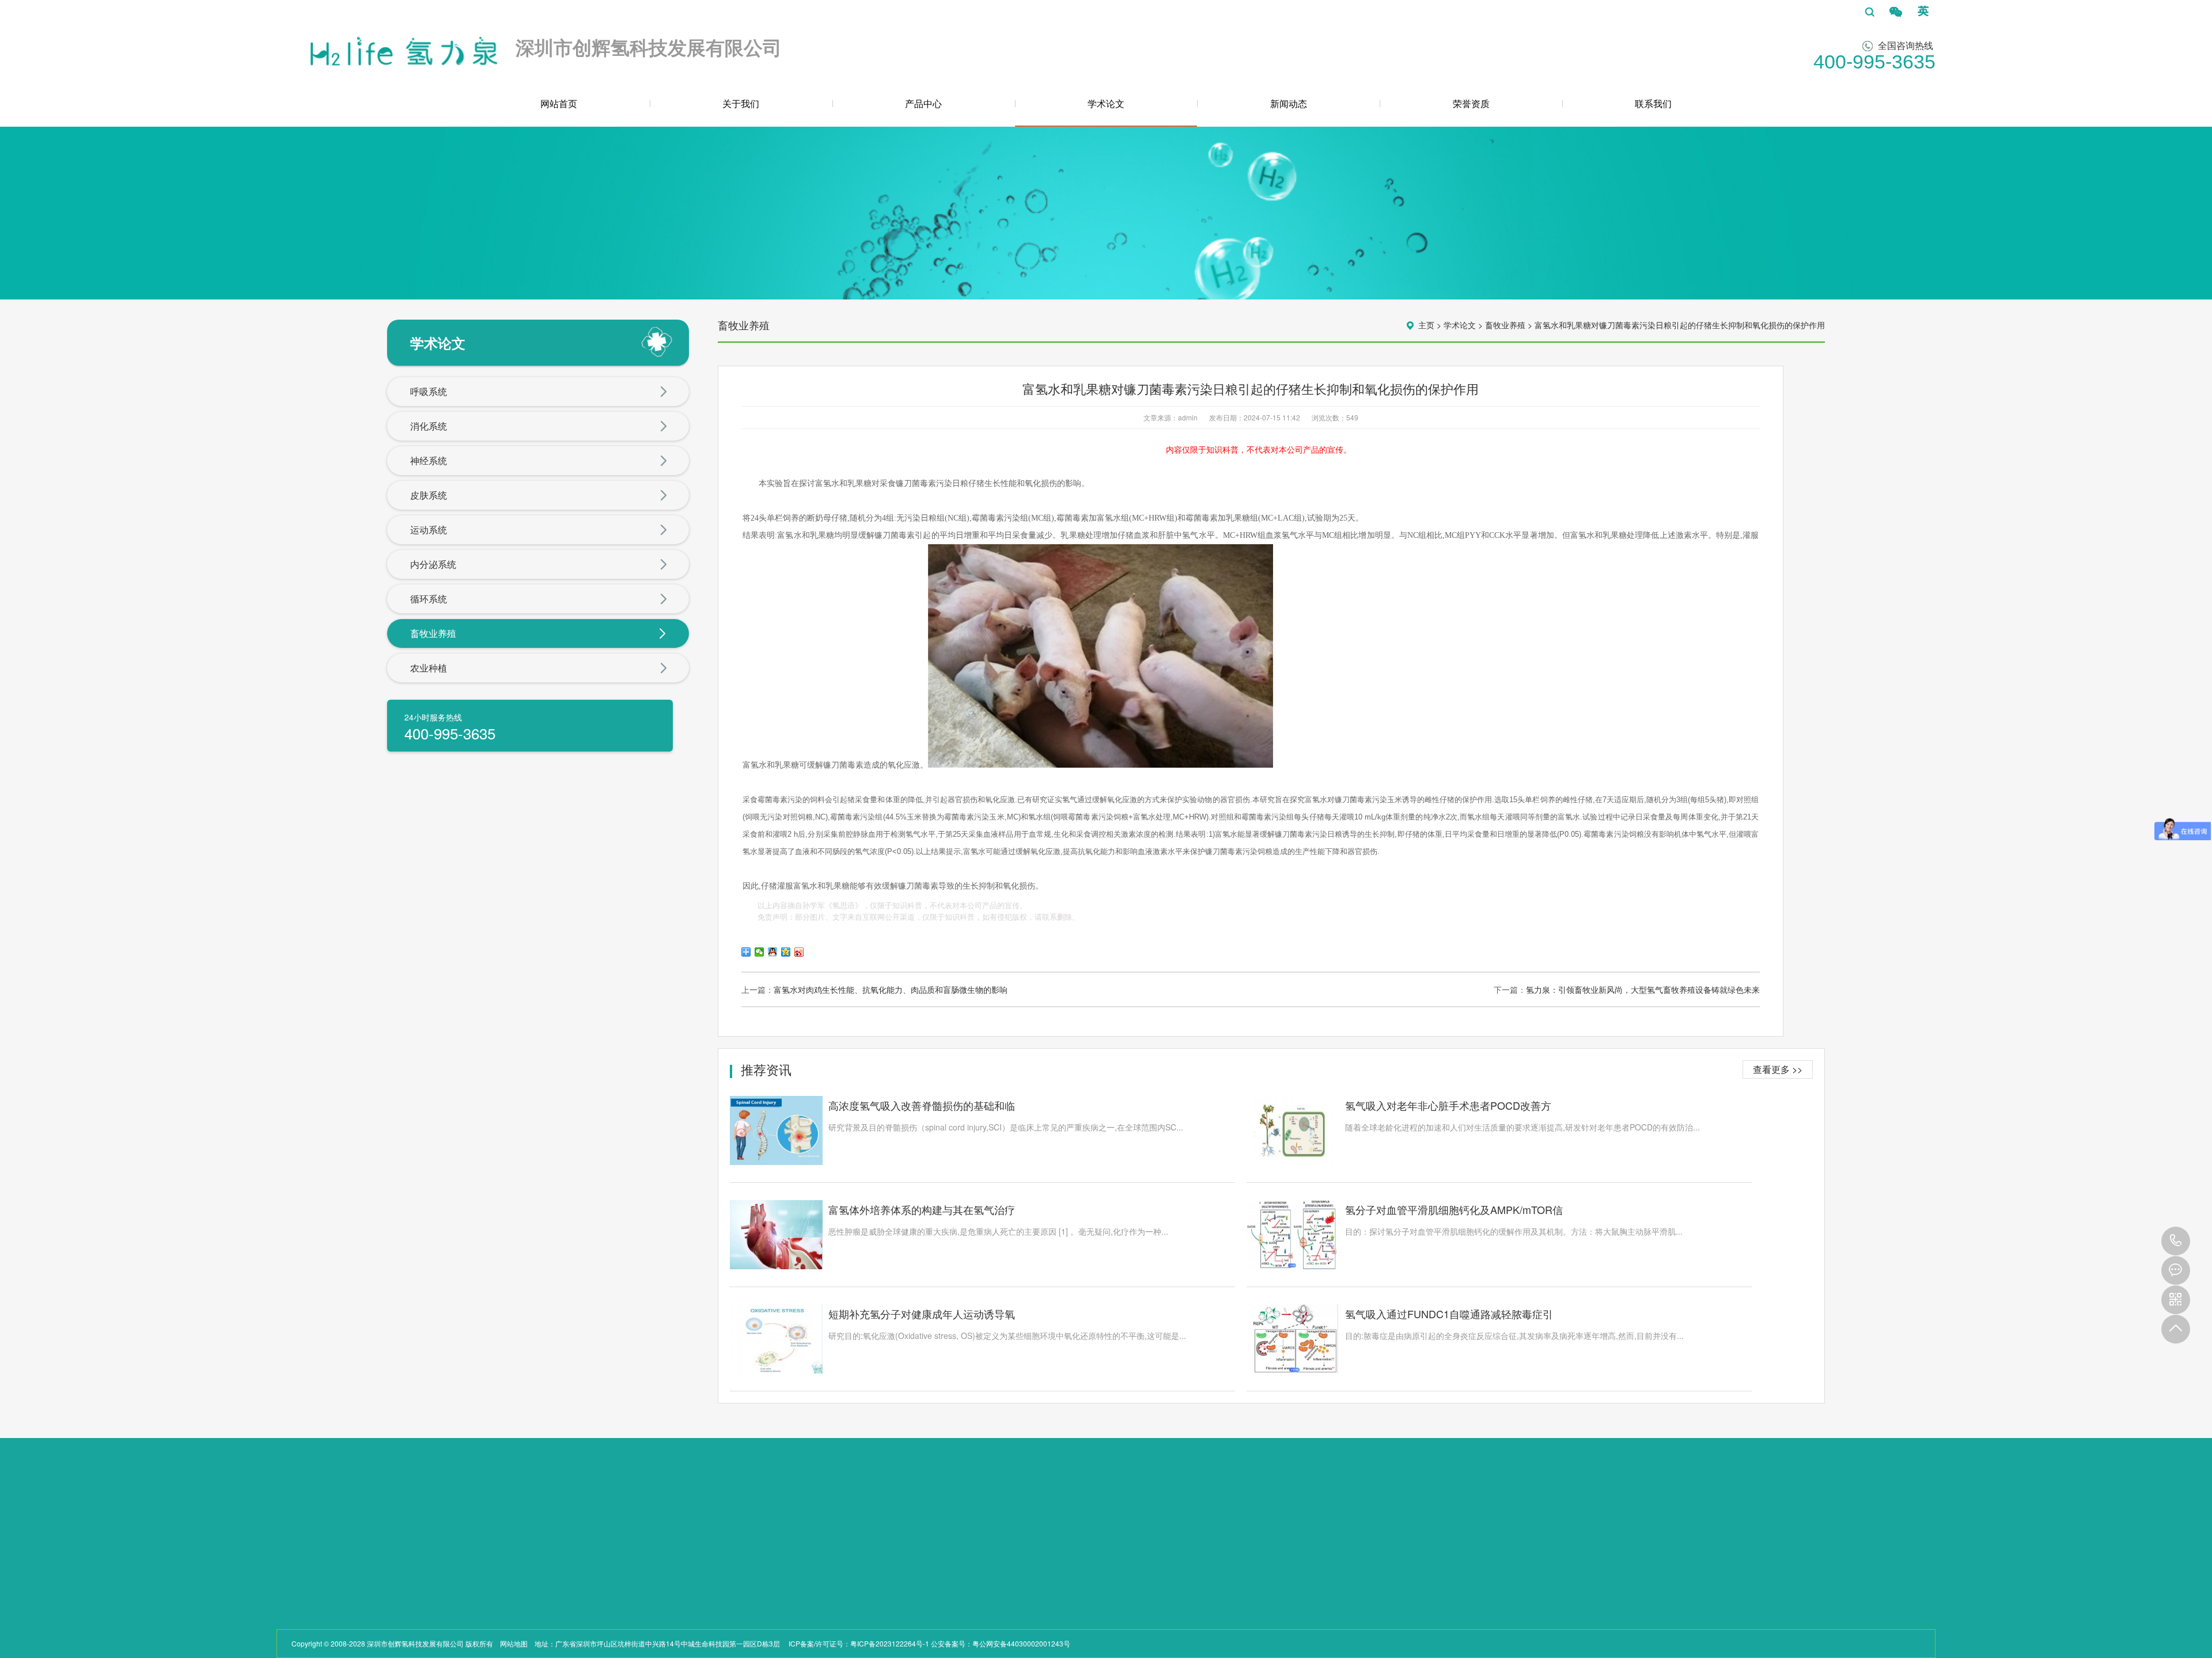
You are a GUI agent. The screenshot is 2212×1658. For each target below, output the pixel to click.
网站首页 (559, 103)
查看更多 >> (1778, 1069)
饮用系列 (371, 1579)
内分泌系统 (433, 564)
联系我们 (1653, 103)
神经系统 (429, 460)
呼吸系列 (371, 1566)
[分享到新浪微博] (799, 952)
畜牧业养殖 (433, 633)
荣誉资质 (1471, 103)
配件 (364, 1621)
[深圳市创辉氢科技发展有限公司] (402, 48)
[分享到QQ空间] (786, 952)
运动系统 (429, 530)
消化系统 (429, 426)
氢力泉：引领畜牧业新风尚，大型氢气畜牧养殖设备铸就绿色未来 (1643, 989)
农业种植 (429, 668)
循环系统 (429, 599)
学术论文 (1106, 103)
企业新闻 (462, 1544)
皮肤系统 (429, 495)
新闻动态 (1289, 103)
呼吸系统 (429, 391)
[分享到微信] (760, 952)
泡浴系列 (371, 1593)
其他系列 (371, 1607)
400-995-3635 (2176, 1241)
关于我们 (741, 103)
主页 (1426, 325)
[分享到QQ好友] (773, 952)
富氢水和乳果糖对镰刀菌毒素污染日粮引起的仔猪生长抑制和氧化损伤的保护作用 (1680, 325)
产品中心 (923, 103)
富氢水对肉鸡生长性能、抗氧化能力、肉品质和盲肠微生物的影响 (891, 989)
